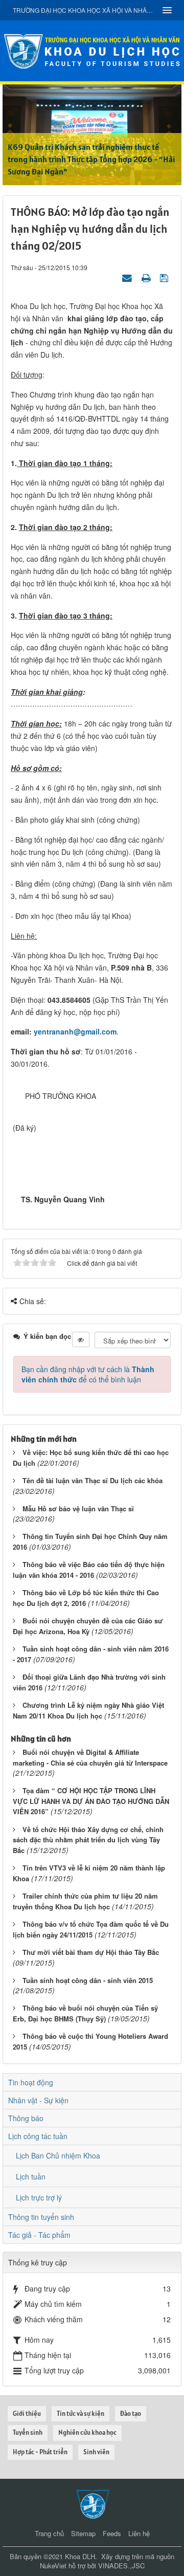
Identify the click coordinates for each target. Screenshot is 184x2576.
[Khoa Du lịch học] (92, 50)
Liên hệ (139, 2533)
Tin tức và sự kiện (80, 2414)
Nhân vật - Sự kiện (38, 2100)
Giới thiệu (27, 2414)
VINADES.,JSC (121, 2566)
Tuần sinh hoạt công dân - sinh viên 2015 (88, 1980)
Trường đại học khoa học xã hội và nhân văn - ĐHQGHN (84, 10)
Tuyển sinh (28, 2432)
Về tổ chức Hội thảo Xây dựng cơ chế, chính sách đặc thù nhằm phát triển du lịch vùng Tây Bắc (88, 1840)
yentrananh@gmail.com (75, 1031)
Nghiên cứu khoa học (87, 2432)
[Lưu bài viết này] (165, 277)
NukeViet (53, 2566)
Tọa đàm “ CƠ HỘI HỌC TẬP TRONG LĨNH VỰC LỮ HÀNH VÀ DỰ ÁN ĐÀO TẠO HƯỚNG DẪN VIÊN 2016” (91, 1801)
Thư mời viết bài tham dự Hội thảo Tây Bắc (91, 1952)
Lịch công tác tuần (38, 2136)
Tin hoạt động (31, 2082)
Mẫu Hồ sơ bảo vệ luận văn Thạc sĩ (78, 1509)
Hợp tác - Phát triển (40, 2452)
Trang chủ (49, 2533)
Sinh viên (96, 2452)
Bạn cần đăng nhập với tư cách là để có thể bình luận (88, 1374)
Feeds (112, 2533)
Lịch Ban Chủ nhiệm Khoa (58, 2155)
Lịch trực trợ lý (39, 2197)
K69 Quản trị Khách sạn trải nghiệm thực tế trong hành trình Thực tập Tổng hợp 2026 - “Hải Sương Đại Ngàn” (91, 159)
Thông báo (26, 2118)
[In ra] (147, 277)
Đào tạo (131, 2414)
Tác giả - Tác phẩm (39, 2235)
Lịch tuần (31, 2176)
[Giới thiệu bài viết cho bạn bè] (128, 277)
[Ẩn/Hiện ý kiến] (81, 1339)
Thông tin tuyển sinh (41, 2217)
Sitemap (83, 2533)
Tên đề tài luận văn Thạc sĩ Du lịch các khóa (93, 1480)
